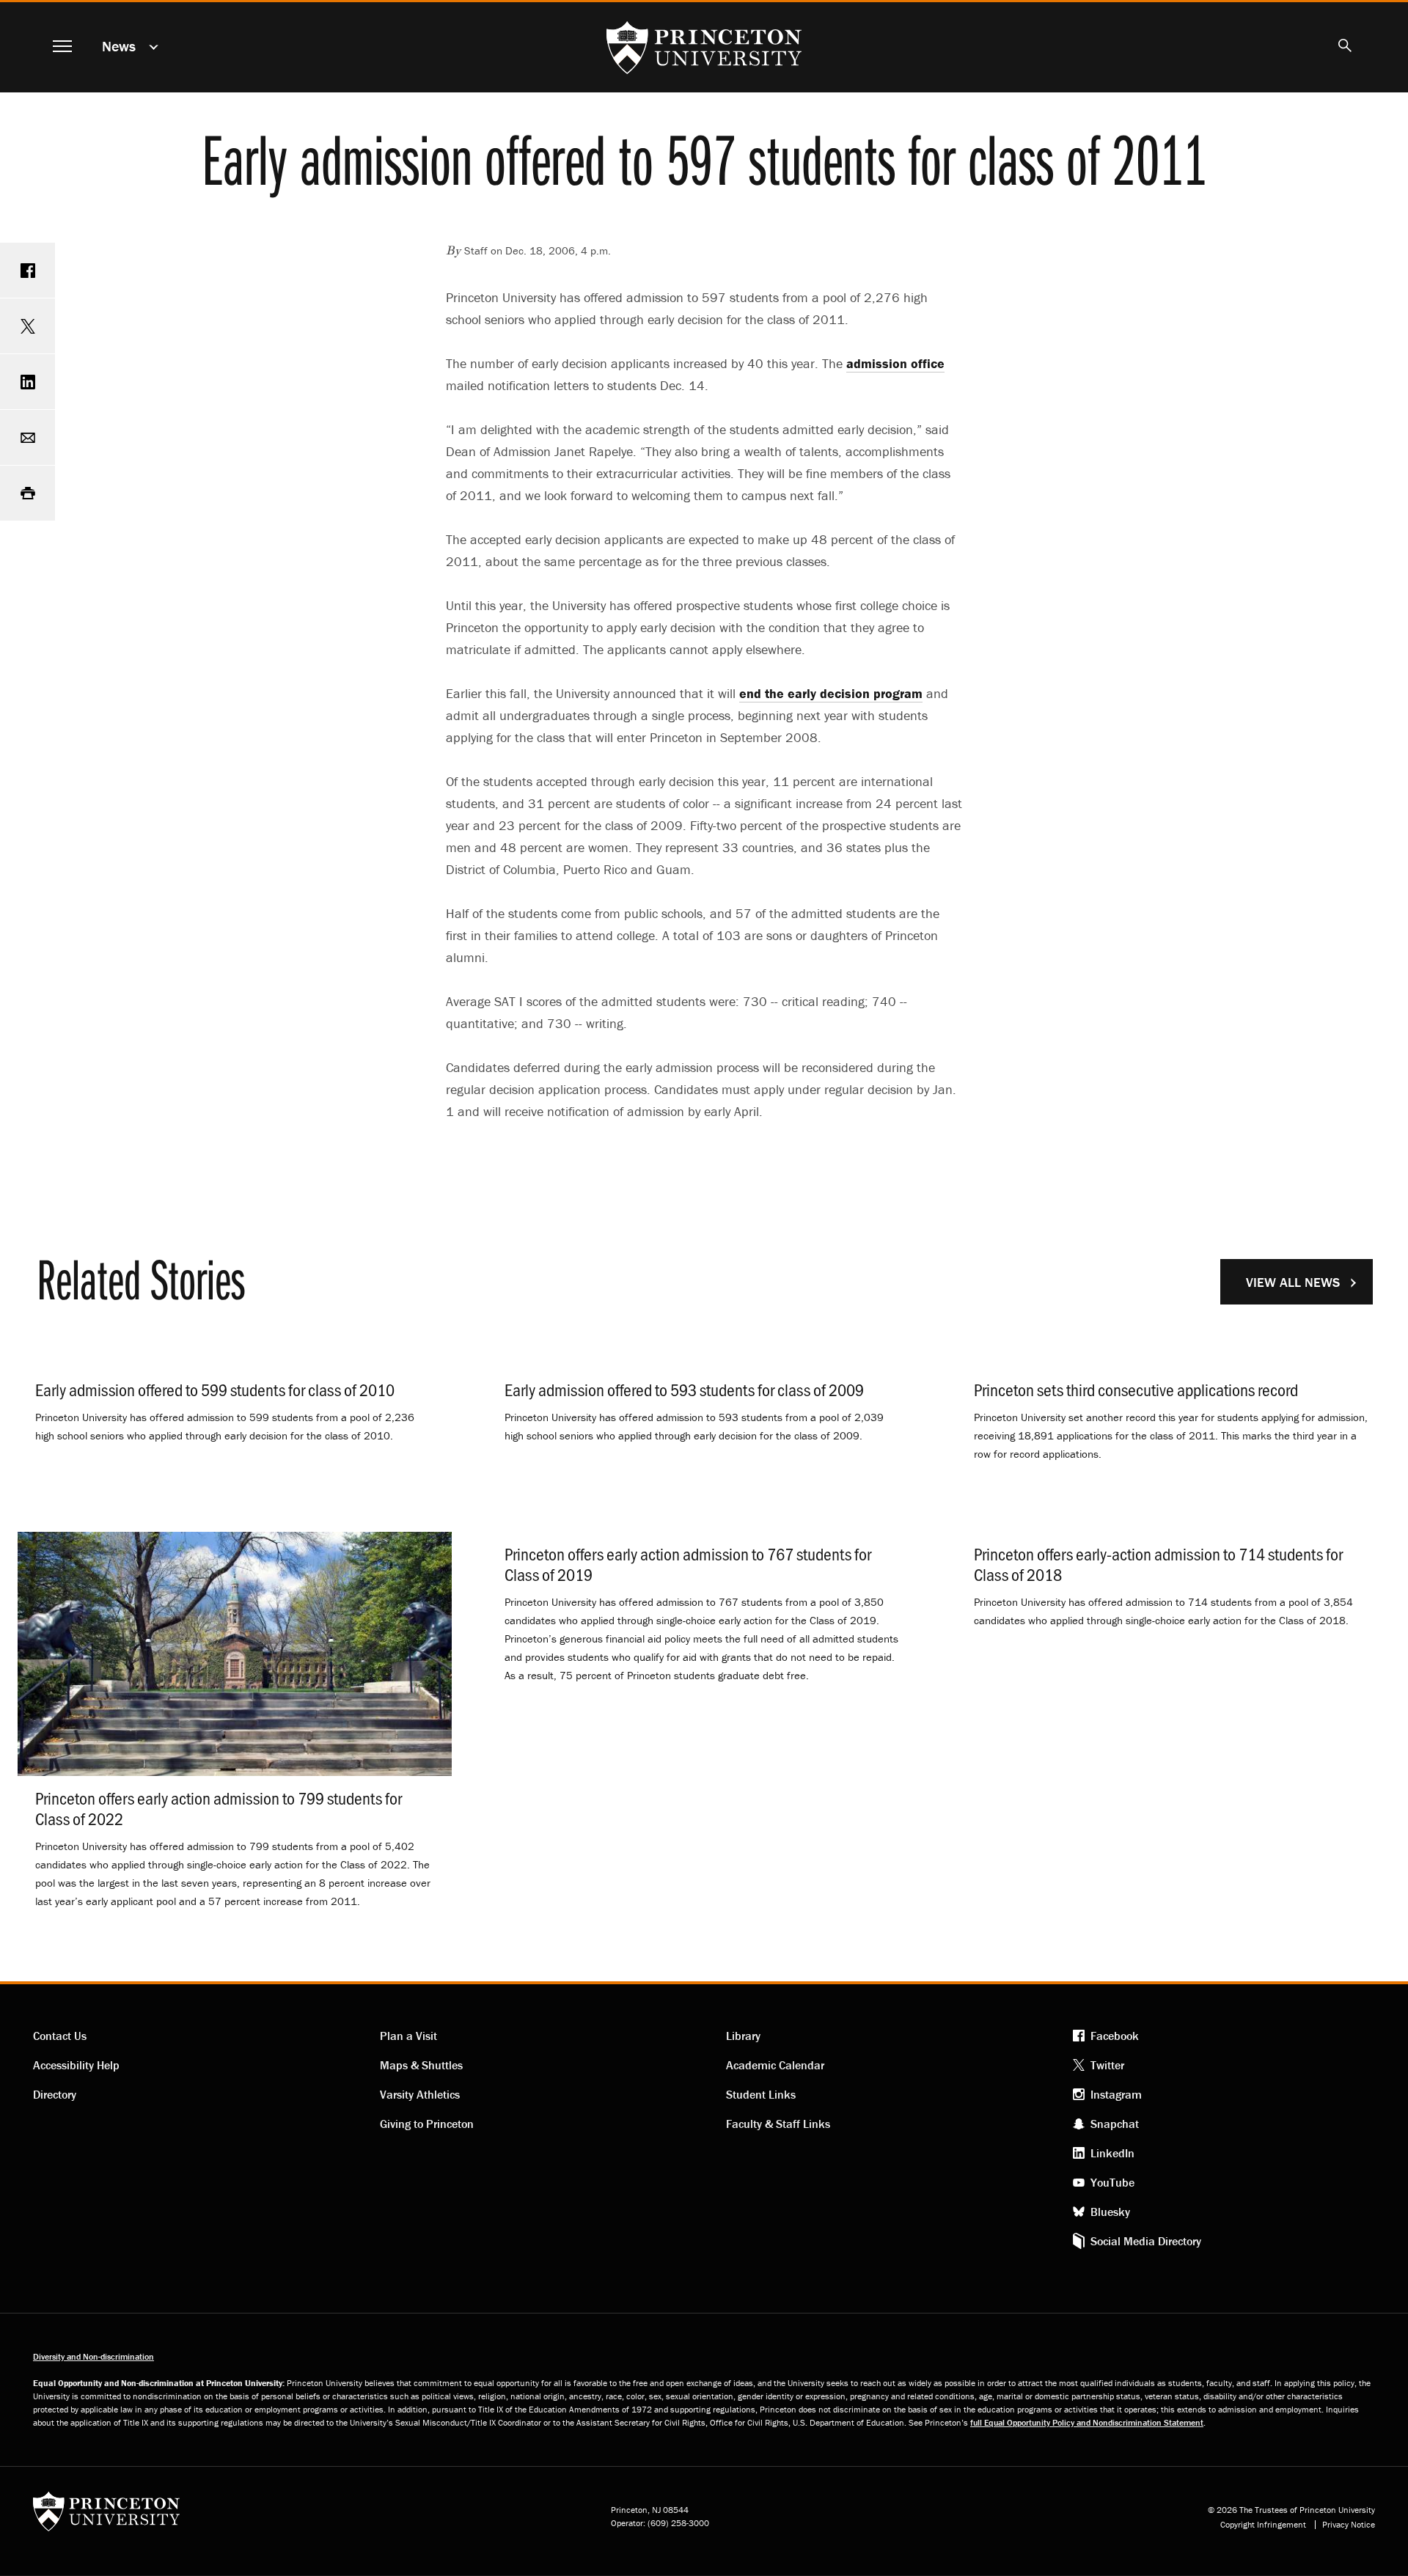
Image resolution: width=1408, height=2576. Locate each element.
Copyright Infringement (1263, 2525)
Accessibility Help (76, 2065)
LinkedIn (1112, 2153)
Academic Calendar (775, 2065)
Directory (55, 2094)
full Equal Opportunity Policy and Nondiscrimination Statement (1087, 2422)
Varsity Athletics (420, 2094)
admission (895, 363)
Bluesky (1110, 2212)
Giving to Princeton (427, 2124)
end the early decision (831, 693)
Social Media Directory (1146, 2241)
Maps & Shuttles (421, 2065)
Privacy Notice (1349, 2525)
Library (743, 2036)
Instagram (1116, 2094)
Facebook (1115, 2036)
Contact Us (60, 2036)
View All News (1293, 1282)
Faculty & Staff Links (778, 2124)
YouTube (1112, 2182)
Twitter (1107, 2065)
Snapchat (1115, 2124)
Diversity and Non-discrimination (93, 2356)
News (119, 46)
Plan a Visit (408, 2036)
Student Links (761, 2094)
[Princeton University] (106, 2516)
